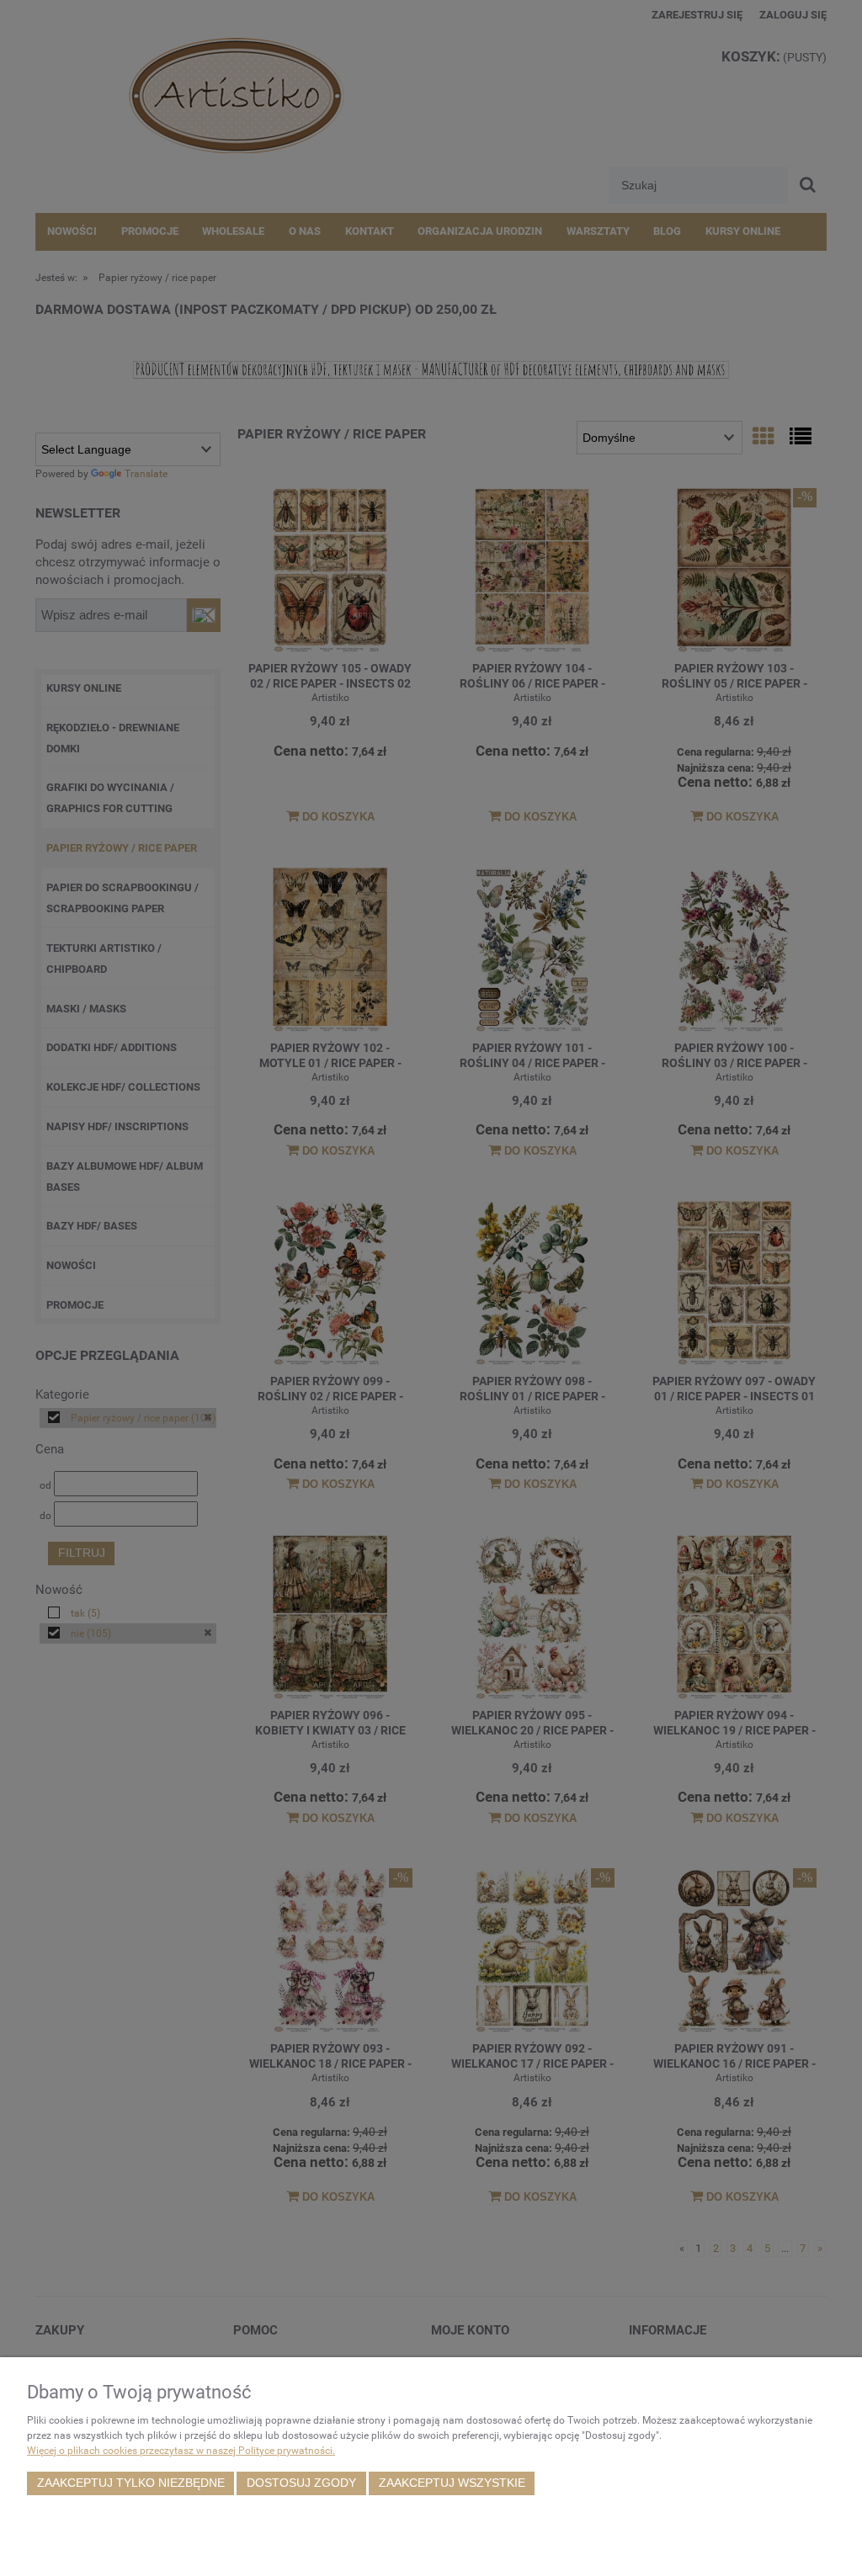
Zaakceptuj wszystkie (452, 2483)
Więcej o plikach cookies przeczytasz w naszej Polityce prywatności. (181, 2451)
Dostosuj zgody (301, 2483)
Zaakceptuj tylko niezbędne (131, 2483)
